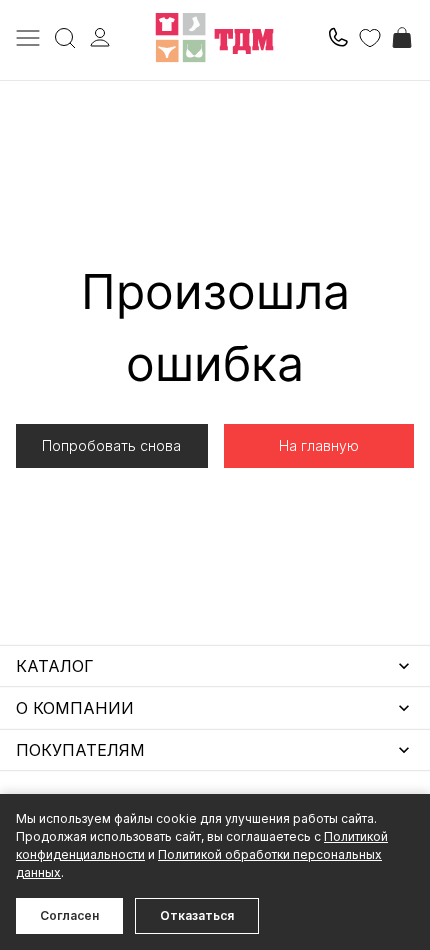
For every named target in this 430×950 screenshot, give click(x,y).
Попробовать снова (111, 445)
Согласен (69, 915)
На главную (319, 445)
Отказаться (197, 915)
